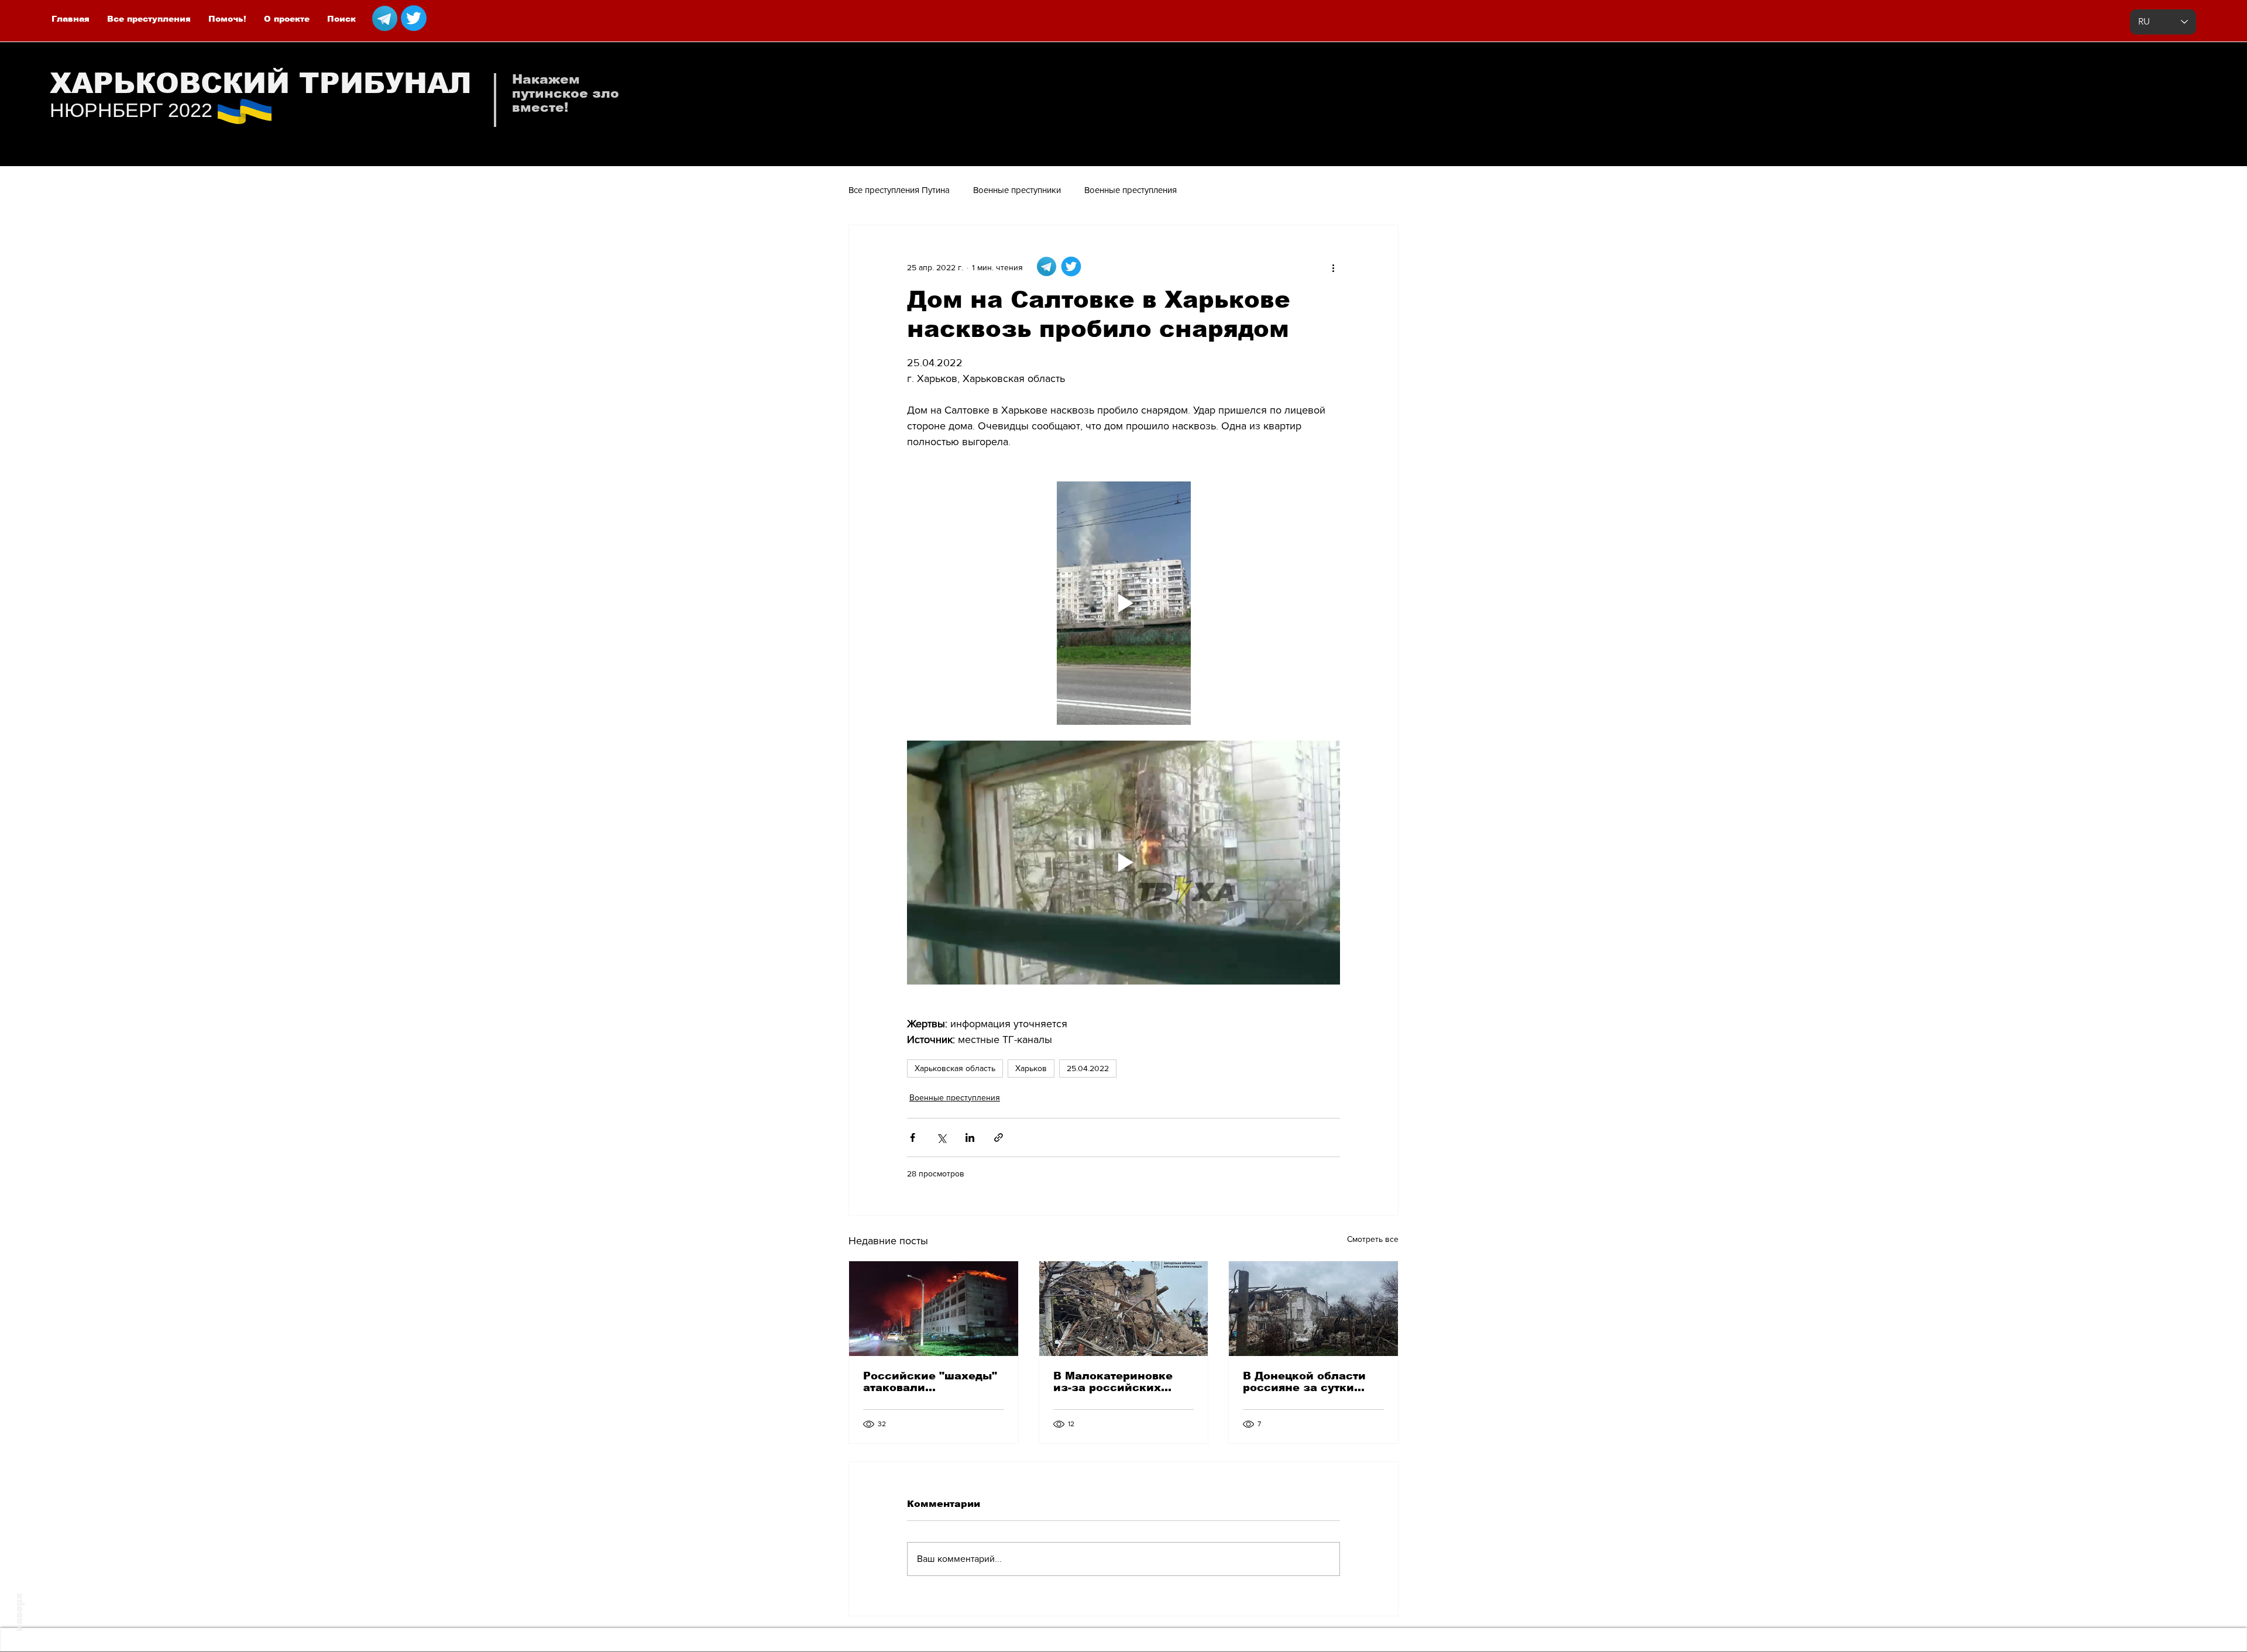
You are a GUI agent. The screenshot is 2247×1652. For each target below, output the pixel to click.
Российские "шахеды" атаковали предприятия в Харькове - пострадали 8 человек (931, 1382)
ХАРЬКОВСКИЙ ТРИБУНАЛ (261, 83)
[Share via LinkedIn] (970, 1138)
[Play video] (1123, 603)
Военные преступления (1131, 190)
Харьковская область (955, 1068)
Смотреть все (1373, 1239)
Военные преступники (1017, 190)
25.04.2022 (1088, 1068)
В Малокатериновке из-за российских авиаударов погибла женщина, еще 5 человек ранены (1114, 1382)
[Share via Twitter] (941, 1138)
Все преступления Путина (899, 190)
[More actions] (1333, 267)
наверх (19, 1612)
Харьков (1031, 1068)
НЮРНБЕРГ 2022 (131, 110)
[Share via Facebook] (913, 1138)
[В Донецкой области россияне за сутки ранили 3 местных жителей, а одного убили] (1313, 1309)
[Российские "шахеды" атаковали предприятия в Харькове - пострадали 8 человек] (934, 1309)
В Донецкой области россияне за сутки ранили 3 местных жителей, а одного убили (1304, 1382)
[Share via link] (999, 1138)
